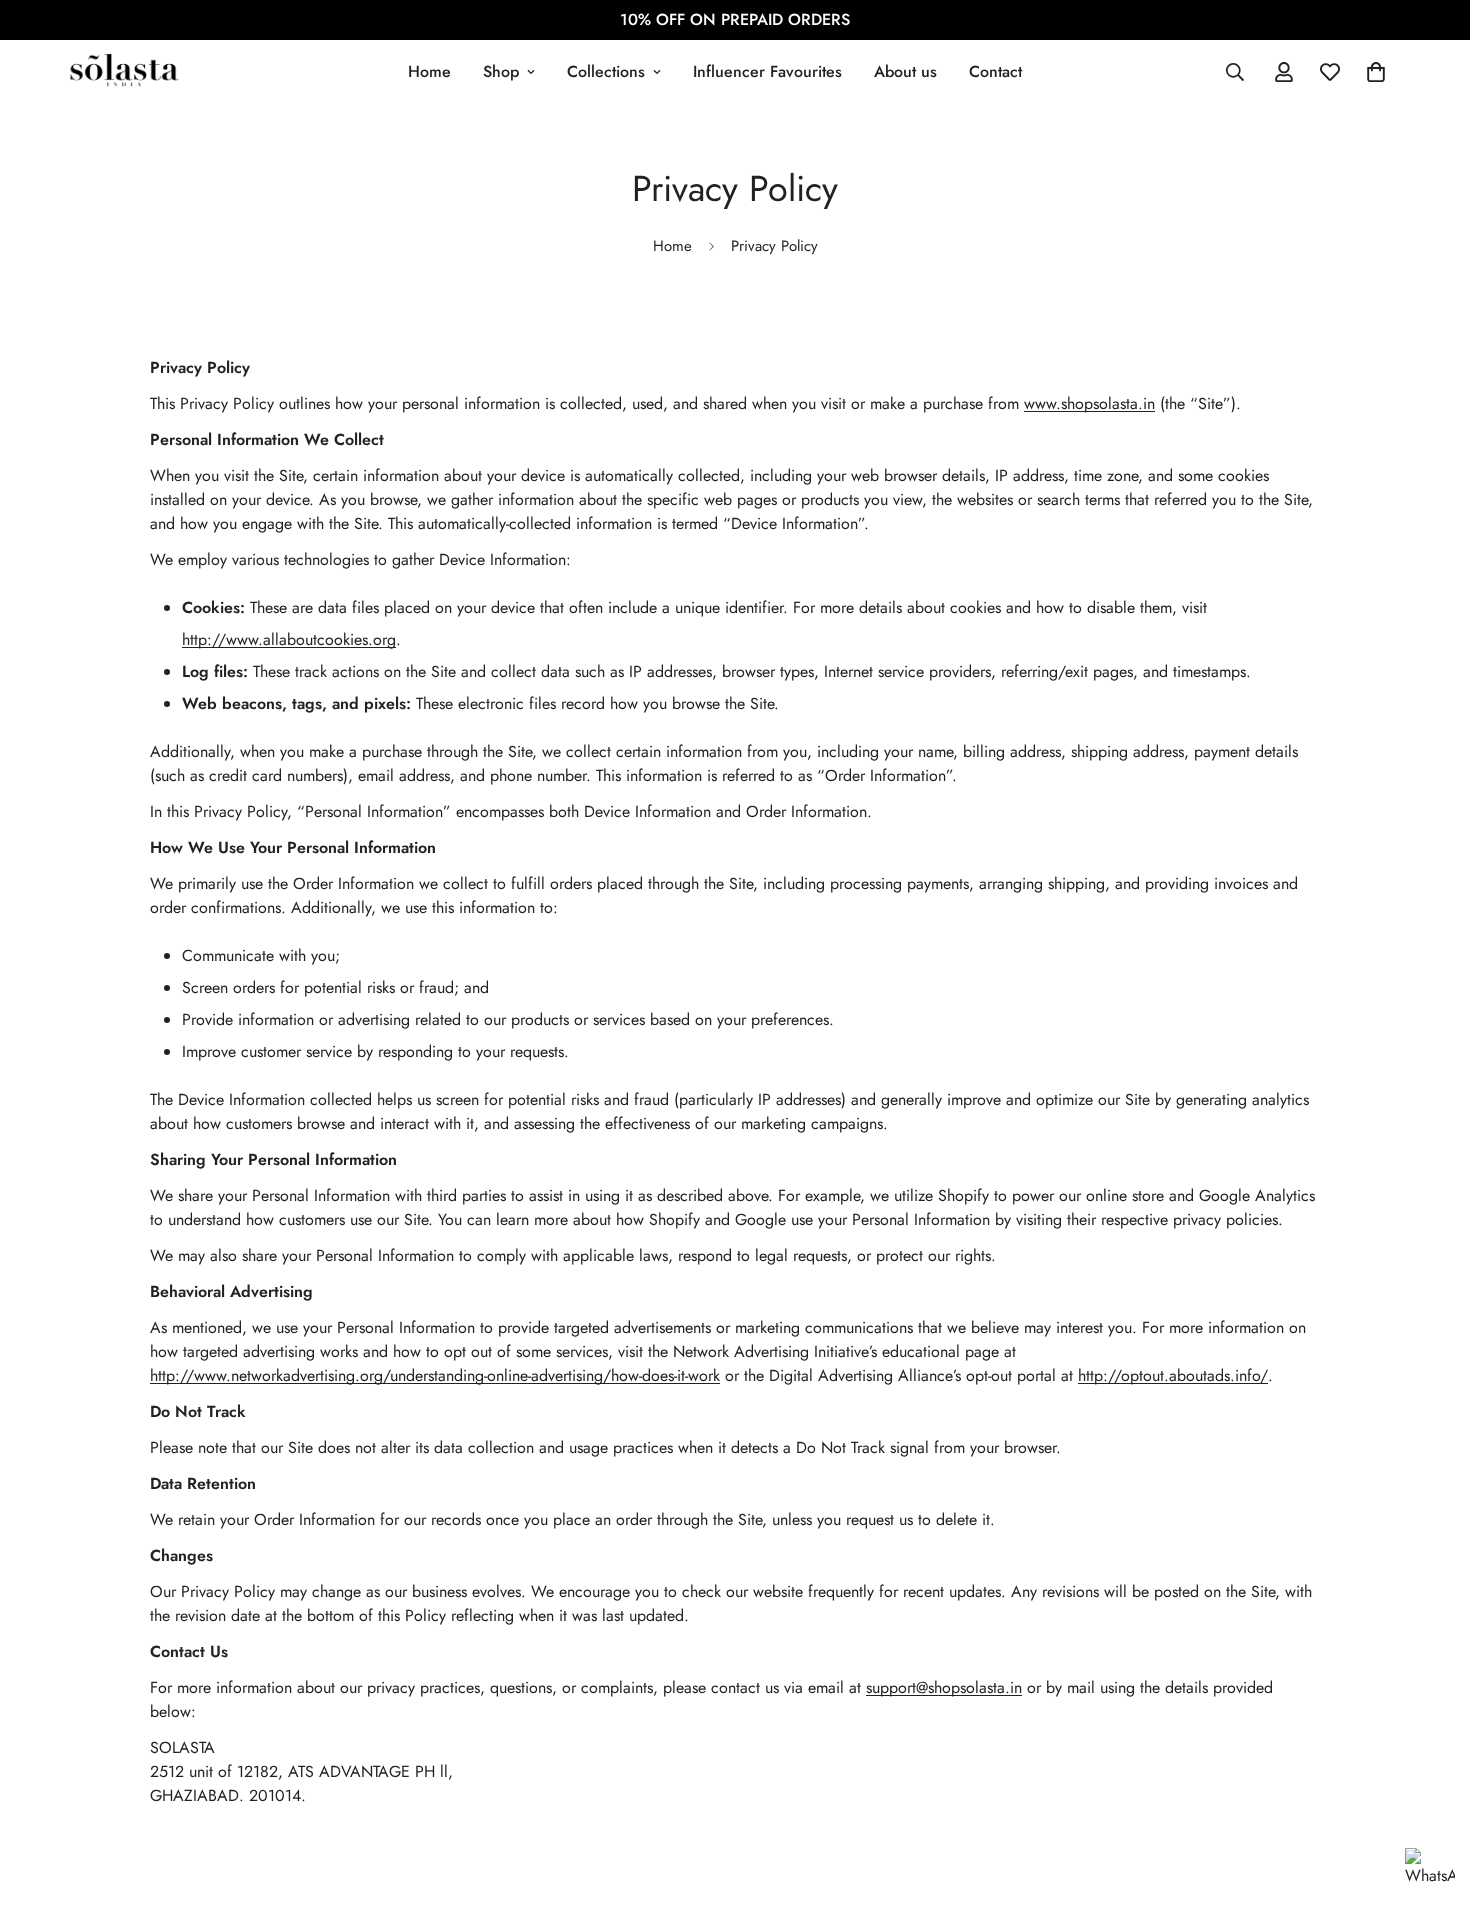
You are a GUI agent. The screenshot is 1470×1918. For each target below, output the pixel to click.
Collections (606, 71)
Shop (501, 71)
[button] (1376, 72)
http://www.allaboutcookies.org (289, 639)
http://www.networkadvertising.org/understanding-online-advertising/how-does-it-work (435, 1375)
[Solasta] (122, 72)
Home (429, 71)
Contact (995, 71)
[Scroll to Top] (1431, 1809)
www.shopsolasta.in (1089, 403)
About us (905, 71)
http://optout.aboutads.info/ (1173, 1375)
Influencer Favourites (767, 71)
